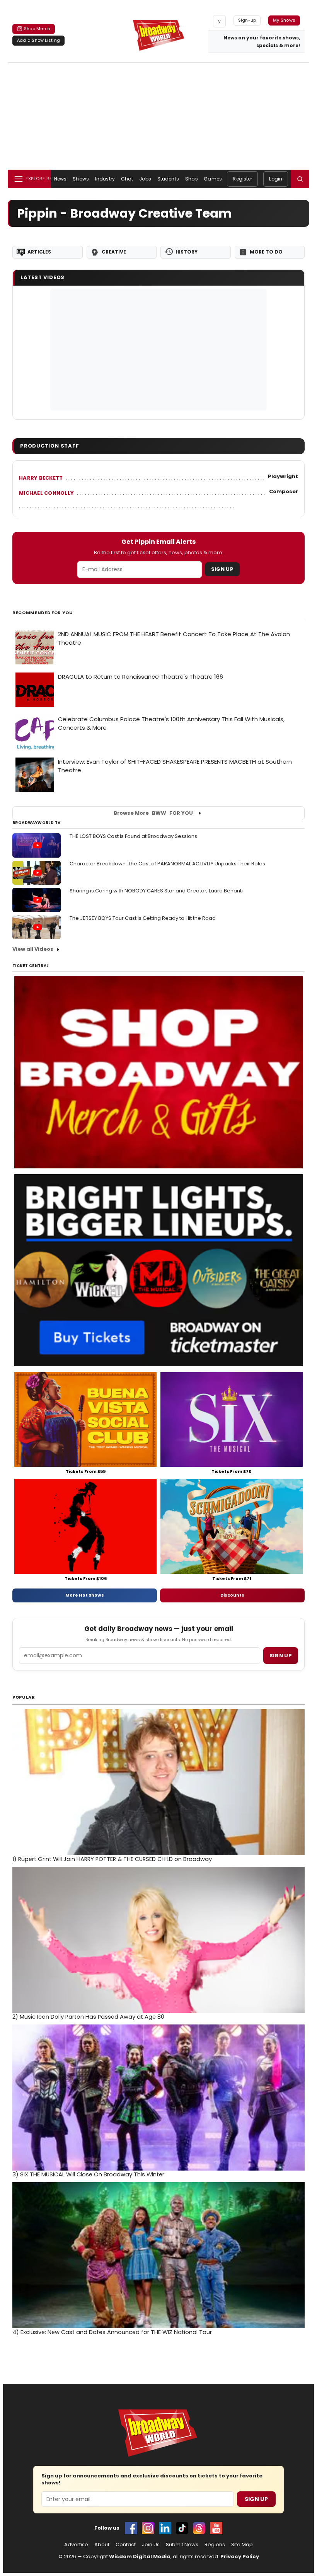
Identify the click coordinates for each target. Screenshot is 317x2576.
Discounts (232, 1595)
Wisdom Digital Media (140, 2556)
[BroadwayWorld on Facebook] (131, 2528)
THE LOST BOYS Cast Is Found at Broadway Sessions (133, 836)
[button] (300, 179)
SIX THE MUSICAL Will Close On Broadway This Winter (88, 2174)
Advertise (76, 2545)
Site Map (242, 2545)
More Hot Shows (85, 1595)
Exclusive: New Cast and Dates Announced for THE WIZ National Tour (112, 2332)
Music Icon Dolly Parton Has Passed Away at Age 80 (88, 2017)
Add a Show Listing (38, 40)
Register (242, 179)
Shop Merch (37, 29)
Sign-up (247, 20)
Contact (126, 2545)
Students (168, 179)
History (187, 252)
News (60, 179)
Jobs (145, 179)
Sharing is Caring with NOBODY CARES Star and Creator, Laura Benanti (156, 891)
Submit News (182, 2545)
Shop (191, 179)
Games (213, 179)
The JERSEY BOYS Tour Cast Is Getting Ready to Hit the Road (143, 918)
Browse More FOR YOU (153, 813)
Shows (81, 179)
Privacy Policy (240, 2556)
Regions (215, 2545)
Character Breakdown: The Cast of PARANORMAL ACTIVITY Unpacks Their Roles (167, 864)
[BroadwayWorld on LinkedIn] (165, 2528)
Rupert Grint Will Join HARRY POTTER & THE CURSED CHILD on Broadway (112, 1859)
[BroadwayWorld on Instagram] (148, 2528)
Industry (105, 179)
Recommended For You (43, 613)
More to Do (266, 252)
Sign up (281, 1656)
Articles (39, 252)
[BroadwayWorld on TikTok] (182, 2528)
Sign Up (222, 569)
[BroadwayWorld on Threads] (199, 2528)
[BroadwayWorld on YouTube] (216, 2528)
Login (276, 179)
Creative (114, 252)
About (102, 2545)
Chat (127, 179)
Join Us (151, 2545)
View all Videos (33, 949)
